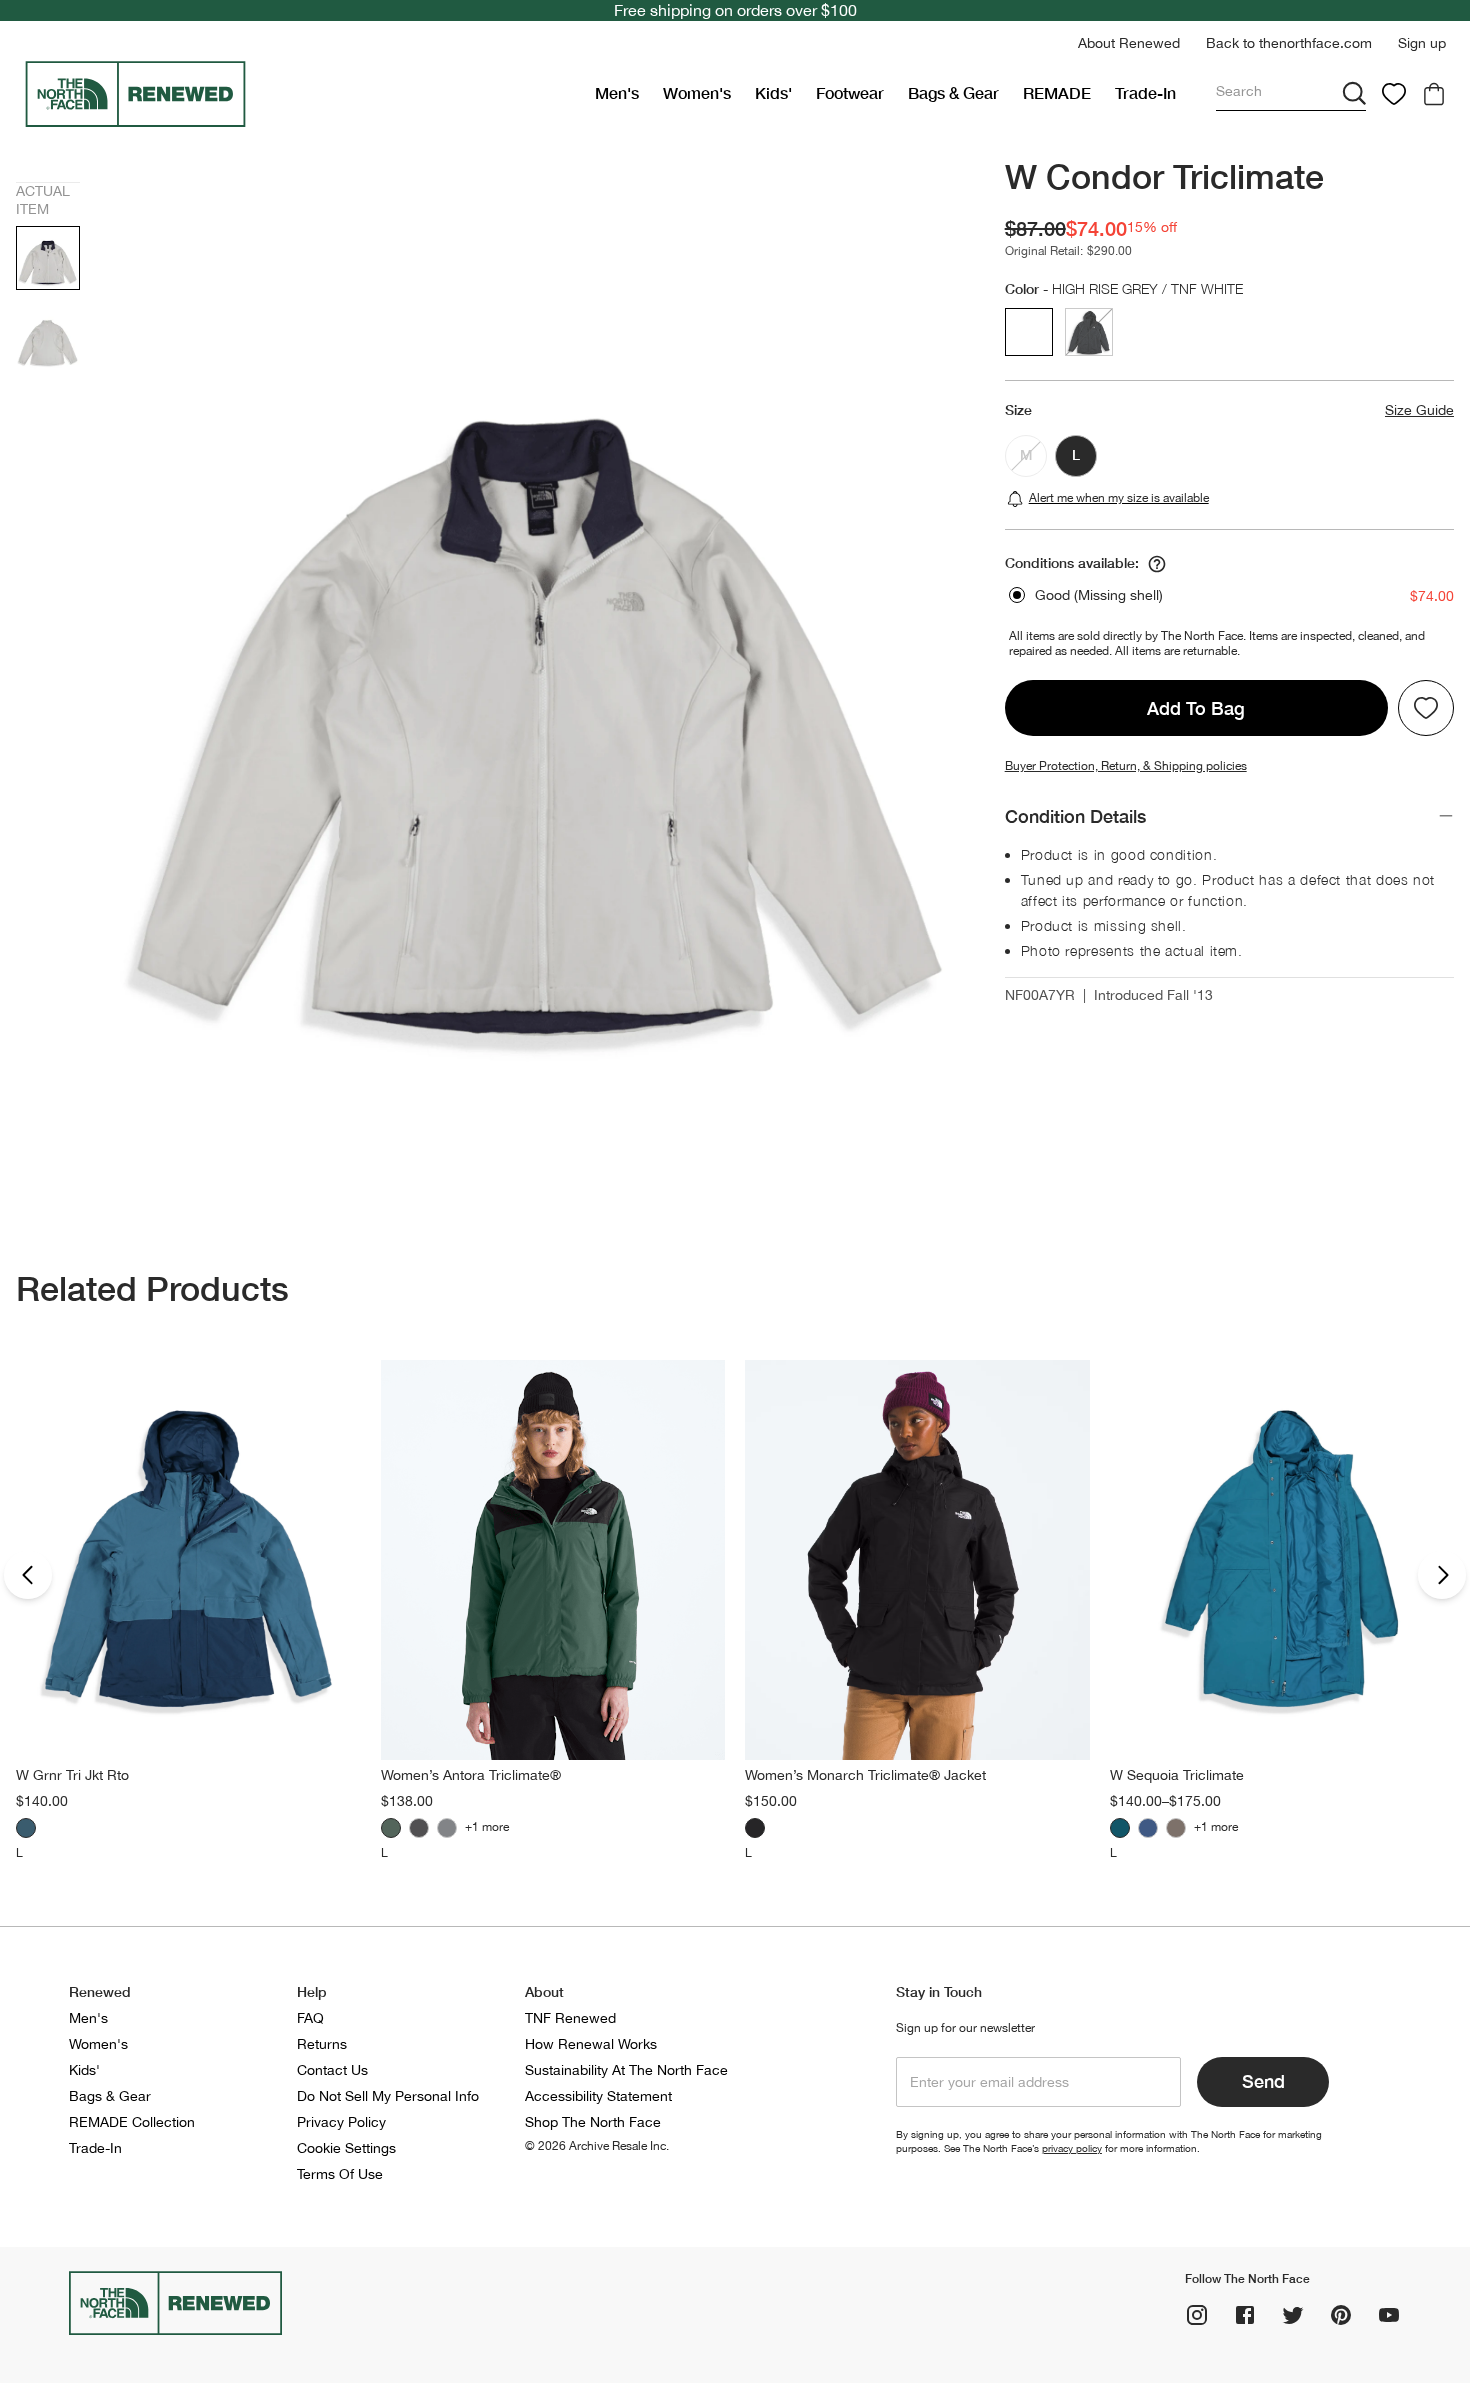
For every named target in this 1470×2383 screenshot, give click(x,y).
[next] (1442, 1575)
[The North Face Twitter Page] (1293, 2315)
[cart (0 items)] (1434, 94)
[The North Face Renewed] (301, 94)
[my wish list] (1394, 94)
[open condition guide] (1157, 564)
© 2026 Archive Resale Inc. (597, 2146)
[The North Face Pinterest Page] (1341, 2315)
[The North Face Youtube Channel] (1389, 2315)
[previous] (28, 1575)
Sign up (1422, 43)
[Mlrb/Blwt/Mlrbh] (26, 1828)
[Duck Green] (391, 1828)
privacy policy (1072, 2148)
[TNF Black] (419, 1828)
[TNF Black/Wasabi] (447, 1828)
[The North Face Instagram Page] (1197, 2315)
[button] (1129, 43)
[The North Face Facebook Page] (1245, 2315)
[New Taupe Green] (1176, 1828)
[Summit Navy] (1148, 1828)
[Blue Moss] (1120, 1828)
